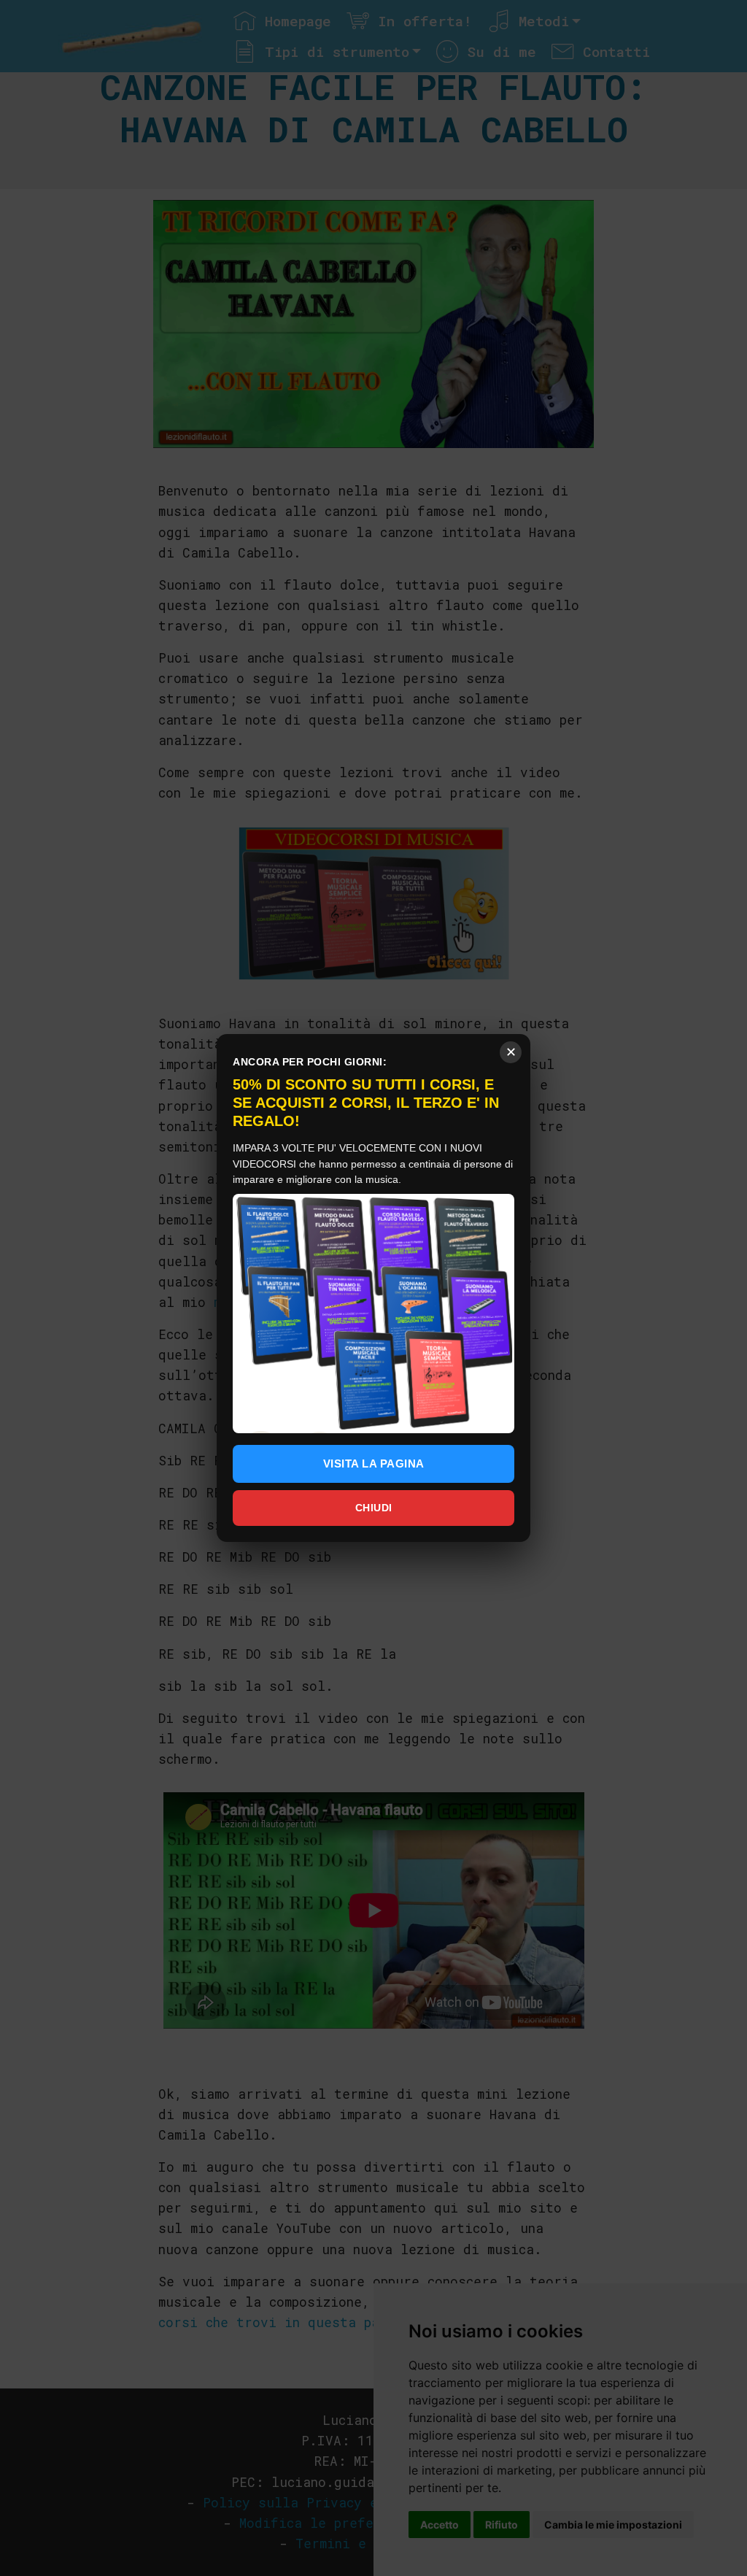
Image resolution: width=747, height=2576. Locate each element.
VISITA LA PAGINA (374, 1464)
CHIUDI (374, 1508)
